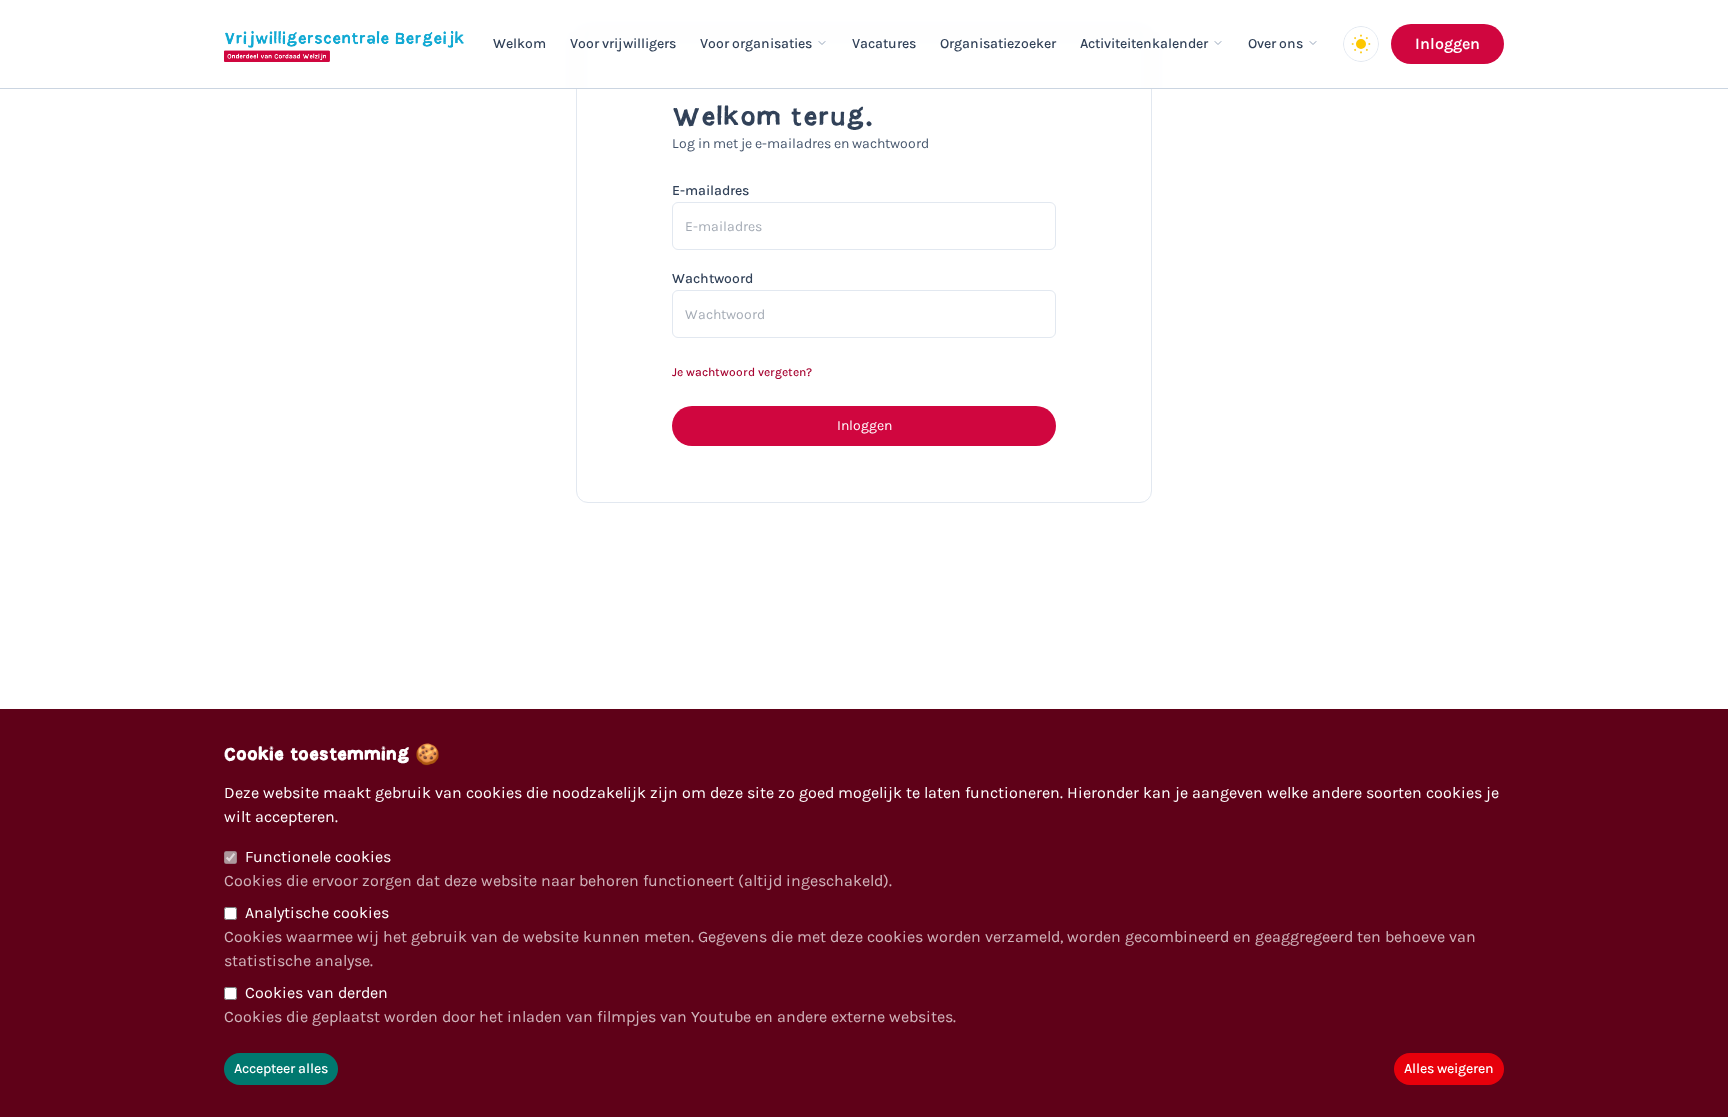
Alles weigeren (1449, 1068)
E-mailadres (710, 190)
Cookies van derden (316, 992)
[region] (864, 913)
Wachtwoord (712, 278)
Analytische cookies (317, 912)
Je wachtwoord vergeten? (742, 372)
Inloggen (1447, 43)
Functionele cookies (318, 856)
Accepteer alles (281, 1068)
